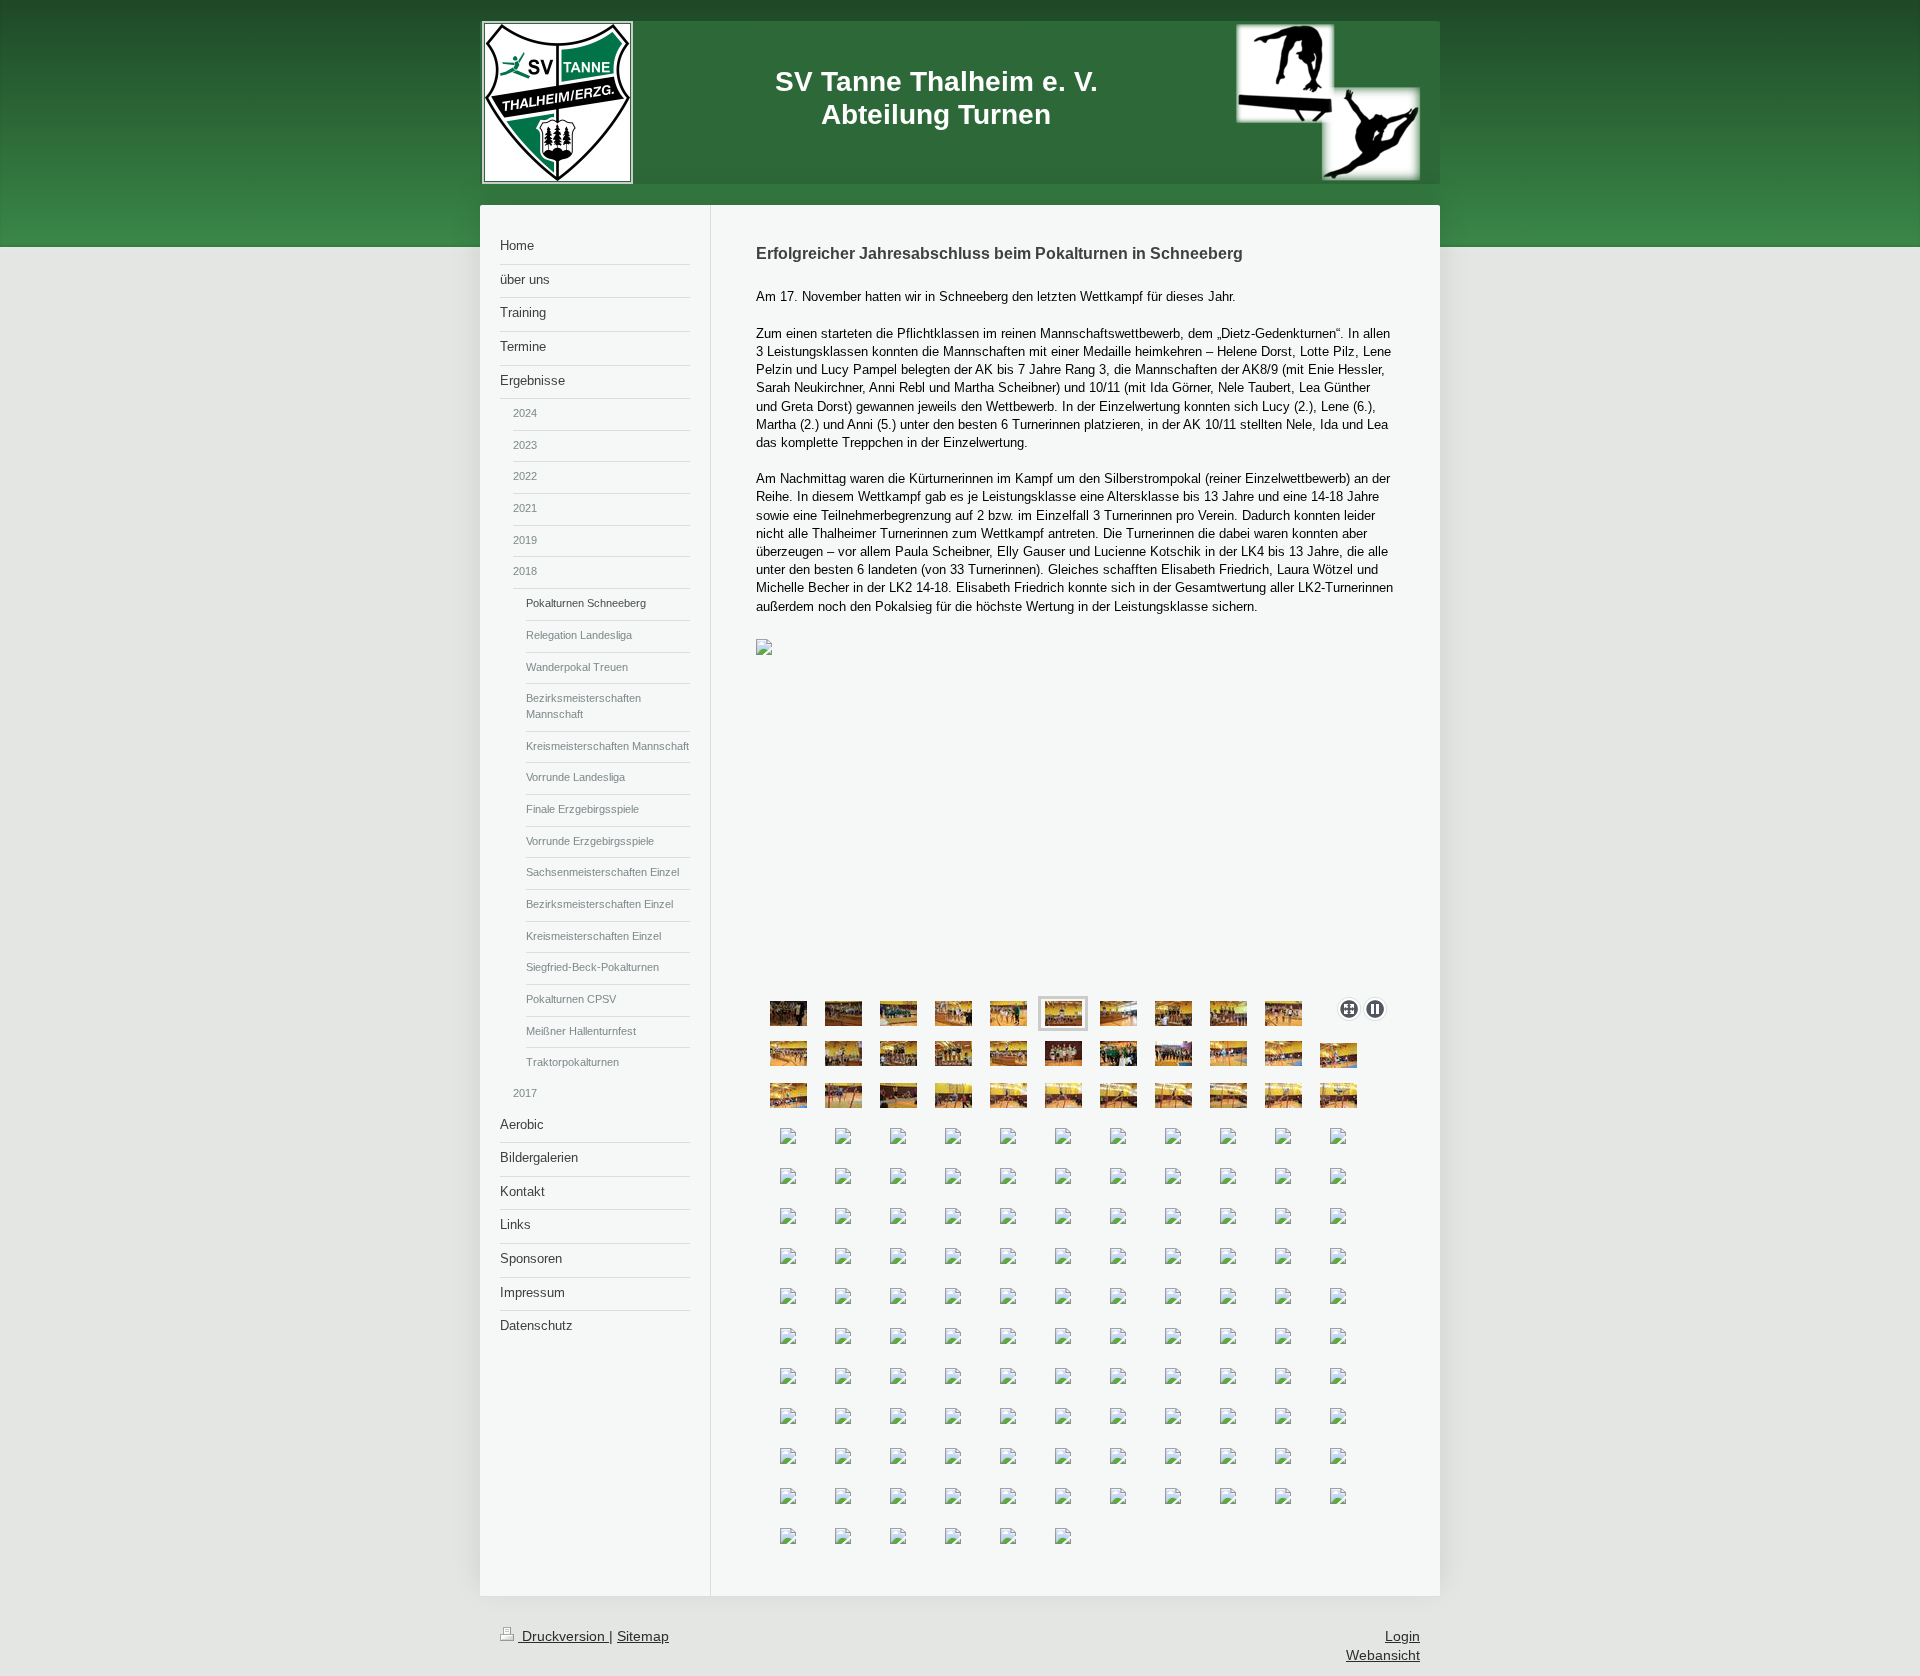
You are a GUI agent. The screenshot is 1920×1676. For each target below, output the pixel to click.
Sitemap (643, 1636)
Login (1402, 1636)
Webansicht (1383, 1655)
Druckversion (563, 1636)
